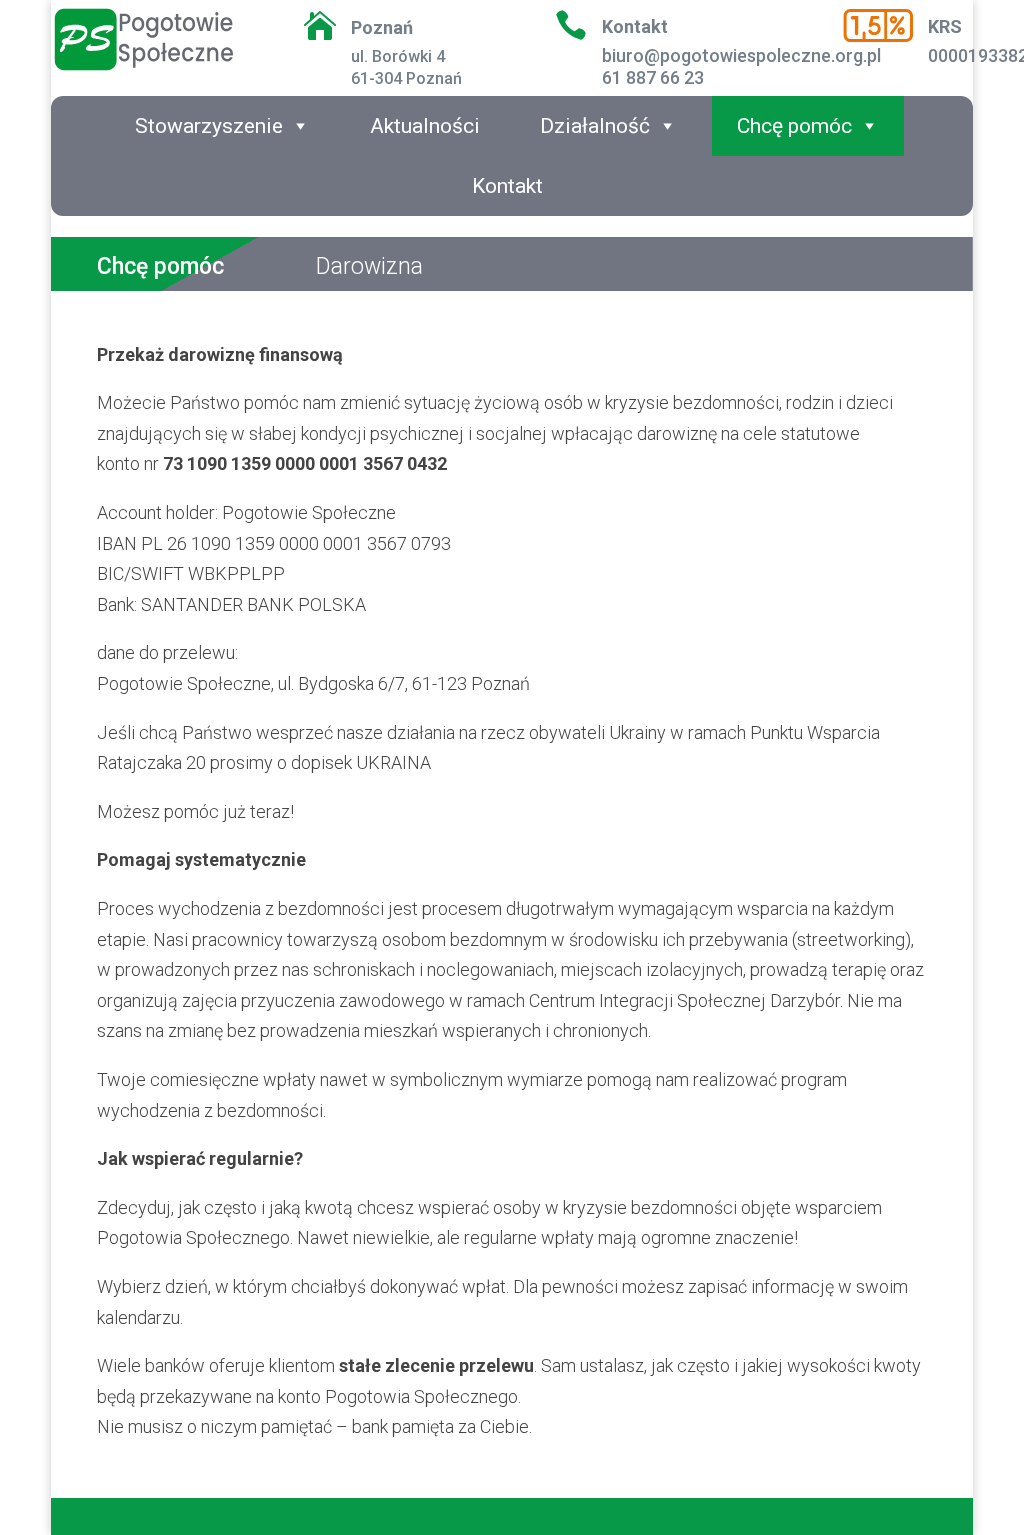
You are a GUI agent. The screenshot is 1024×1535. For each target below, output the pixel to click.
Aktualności (425, 126)
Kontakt (507, 186)
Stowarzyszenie (209, 126)
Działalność (595, 126)
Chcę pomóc (794, 126)
